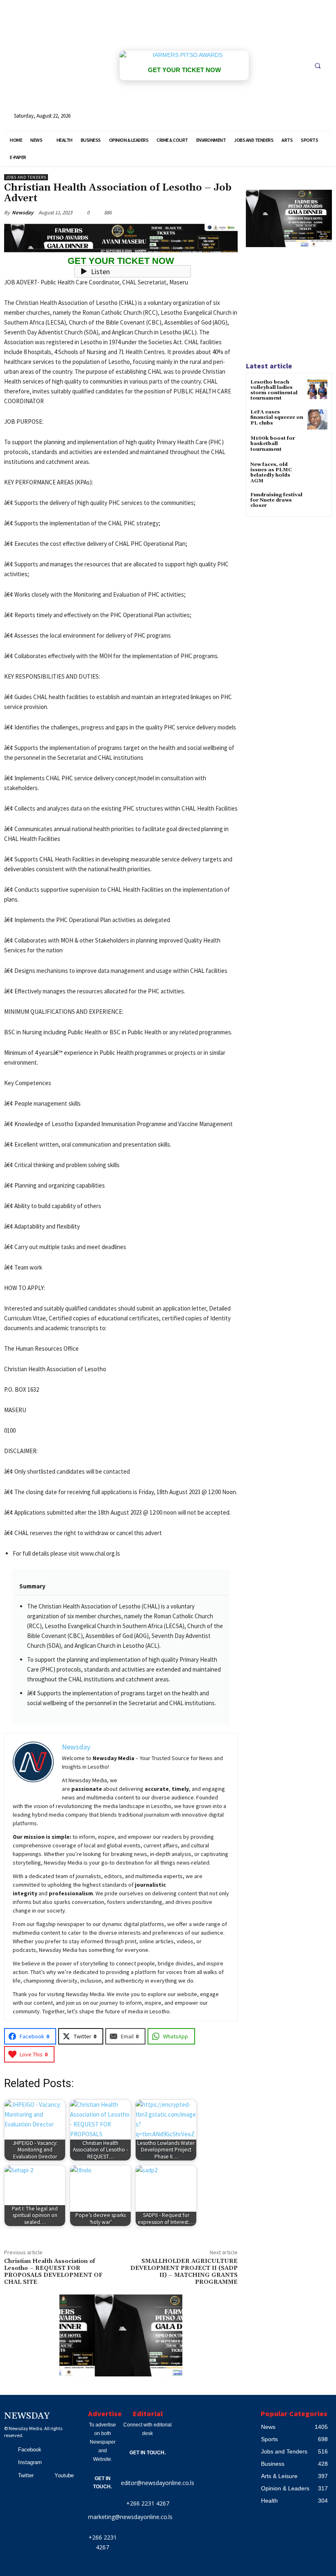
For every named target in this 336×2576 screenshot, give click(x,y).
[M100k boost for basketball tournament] (317, 446)
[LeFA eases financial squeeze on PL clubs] (317, 419)
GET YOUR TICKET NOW (184, 70)
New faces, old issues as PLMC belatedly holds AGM (271, 473)
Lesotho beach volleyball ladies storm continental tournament (274, 390)
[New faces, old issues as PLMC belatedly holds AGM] (317, 472)
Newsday (23, 212)
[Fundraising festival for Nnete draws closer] (317, 502)
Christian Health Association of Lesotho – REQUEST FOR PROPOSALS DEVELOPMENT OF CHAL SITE (53, 2272)
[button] (318, 66)
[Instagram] (9, 2463)
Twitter (26, 2475)
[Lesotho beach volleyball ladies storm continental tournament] (317, 390)
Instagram (30, 2462)
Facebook (30, 2450)
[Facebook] (9, 2450)
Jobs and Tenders (26, 177)
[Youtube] (45, 2476)
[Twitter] (9, 2476)
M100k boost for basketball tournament (273, 444)
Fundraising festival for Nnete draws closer (276, 500)
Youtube (64, 2475)
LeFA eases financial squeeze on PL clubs (277, 417)
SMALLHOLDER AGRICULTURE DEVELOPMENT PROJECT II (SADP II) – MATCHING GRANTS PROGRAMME (184, 2272)
